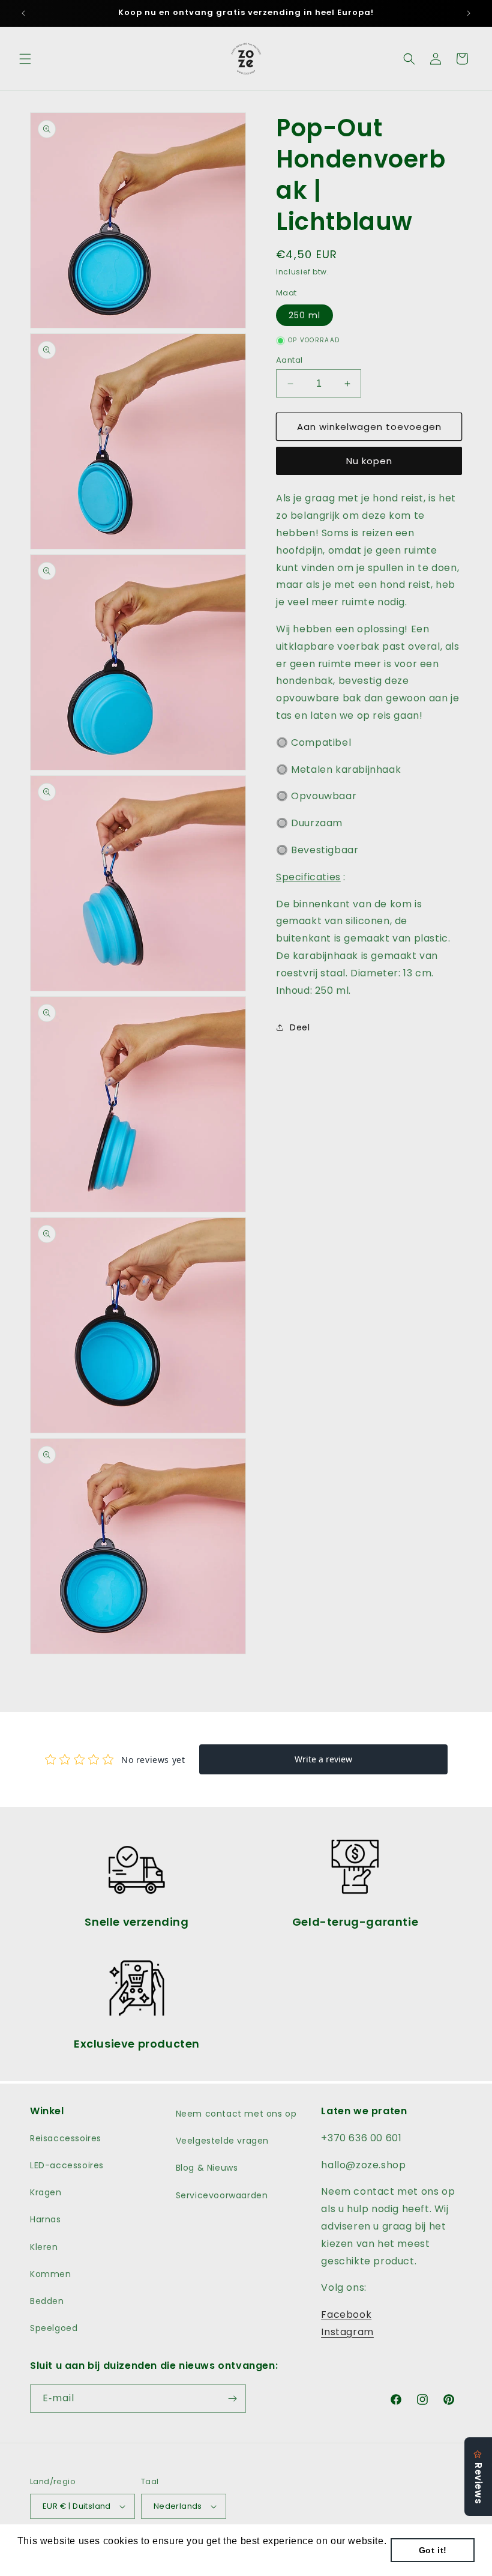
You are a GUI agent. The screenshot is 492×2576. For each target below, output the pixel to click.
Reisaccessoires (66, 2138)
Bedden (47, 2301)
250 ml (304, 315)
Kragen (46, 2192)
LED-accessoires (67, 2165)
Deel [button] (300, 1027)
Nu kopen (369, 461)
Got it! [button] (433, 2550)
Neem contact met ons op (236, 2114)
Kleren (44, 2247)
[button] (25, 59)
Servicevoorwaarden (222, 2195)
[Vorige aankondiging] (23, 13)
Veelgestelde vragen (222, 2141)
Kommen (51, 2274)
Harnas (46, 2219)
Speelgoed (54, 2328)
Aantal (289, 360)
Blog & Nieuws (207, 2168)
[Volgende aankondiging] (469, 13)
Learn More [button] (45, 2557)
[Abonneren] (232, 2399)
